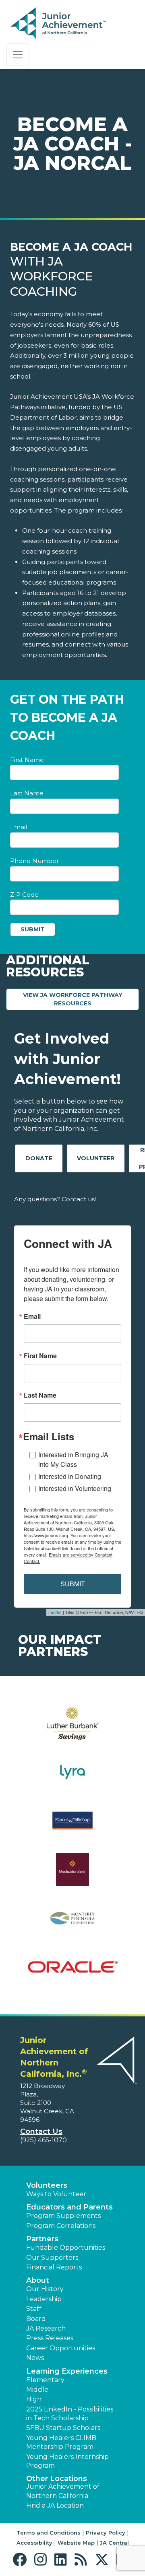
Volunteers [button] (47, 2185)
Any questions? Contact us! (55, 1199)
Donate (39, 1158)
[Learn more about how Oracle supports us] (72, 1972)
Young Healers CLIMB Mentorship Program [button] (61, 2442)
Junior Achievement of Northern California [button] (63, 2491)
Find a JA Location (55, 2505)
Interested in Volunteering (75, 1488)
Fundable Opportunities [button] (66, 2248)
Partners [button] (42, 2239)
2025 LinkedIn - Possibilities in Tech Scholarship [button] (70, 2414)
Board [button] (36, 2319)
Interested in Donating (70, 1476)
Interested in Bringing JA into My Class (73, 1459)
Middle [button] (37, 2390)
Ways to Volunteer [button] (56, 2194)
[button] (22, 2560)
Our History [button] (45, 2289)
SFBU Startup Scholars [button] (63, 2428)
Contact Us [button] (41, 2131)
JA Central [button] (114, 2543)
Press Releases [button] (50, 2338)
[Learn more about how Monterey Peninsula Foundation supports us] (72, 1923)
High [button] (34, 2399)
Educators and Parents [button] (69, 2207)
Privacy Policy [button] (106, 2533)
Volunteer (96, 1158)
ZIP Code (24, 895)
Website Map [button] (76, 2543)
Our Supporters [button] (52, 2258)
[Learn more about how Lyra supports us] (72, 1777)
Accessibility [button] (34, 2543)
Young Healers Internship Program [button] (67, 2461)
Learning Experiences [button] (67, 2371)
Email (19, 827)
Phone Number (34, 861)
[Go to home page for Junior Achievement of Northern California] (59, 24)
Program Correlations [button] (61, 2226)
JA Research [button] (46, 2328)
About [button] (38, 2280)
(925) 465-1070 (43, 2140)
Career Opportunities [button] (61, 2348)
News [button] (35, 2358)
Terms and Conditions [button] (49, 2533)
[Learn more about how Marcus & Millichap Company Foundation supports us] (72, 1826)
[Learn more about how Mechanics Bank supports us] (72, 1875)
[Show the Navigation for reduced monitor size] (18, 55)
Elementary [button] (45, 2380)
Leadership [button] (44, 2299)
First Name (27, 760)
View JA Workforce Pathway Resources (81, 999)
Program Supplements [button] (63, 2216)
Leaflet (55, 1612)
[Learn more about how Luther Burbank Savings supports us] (72, 1729)
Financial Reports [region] (54, 2267)
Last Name (27, 793)
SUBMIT (73, 1584)
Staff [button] (34, 2309)
